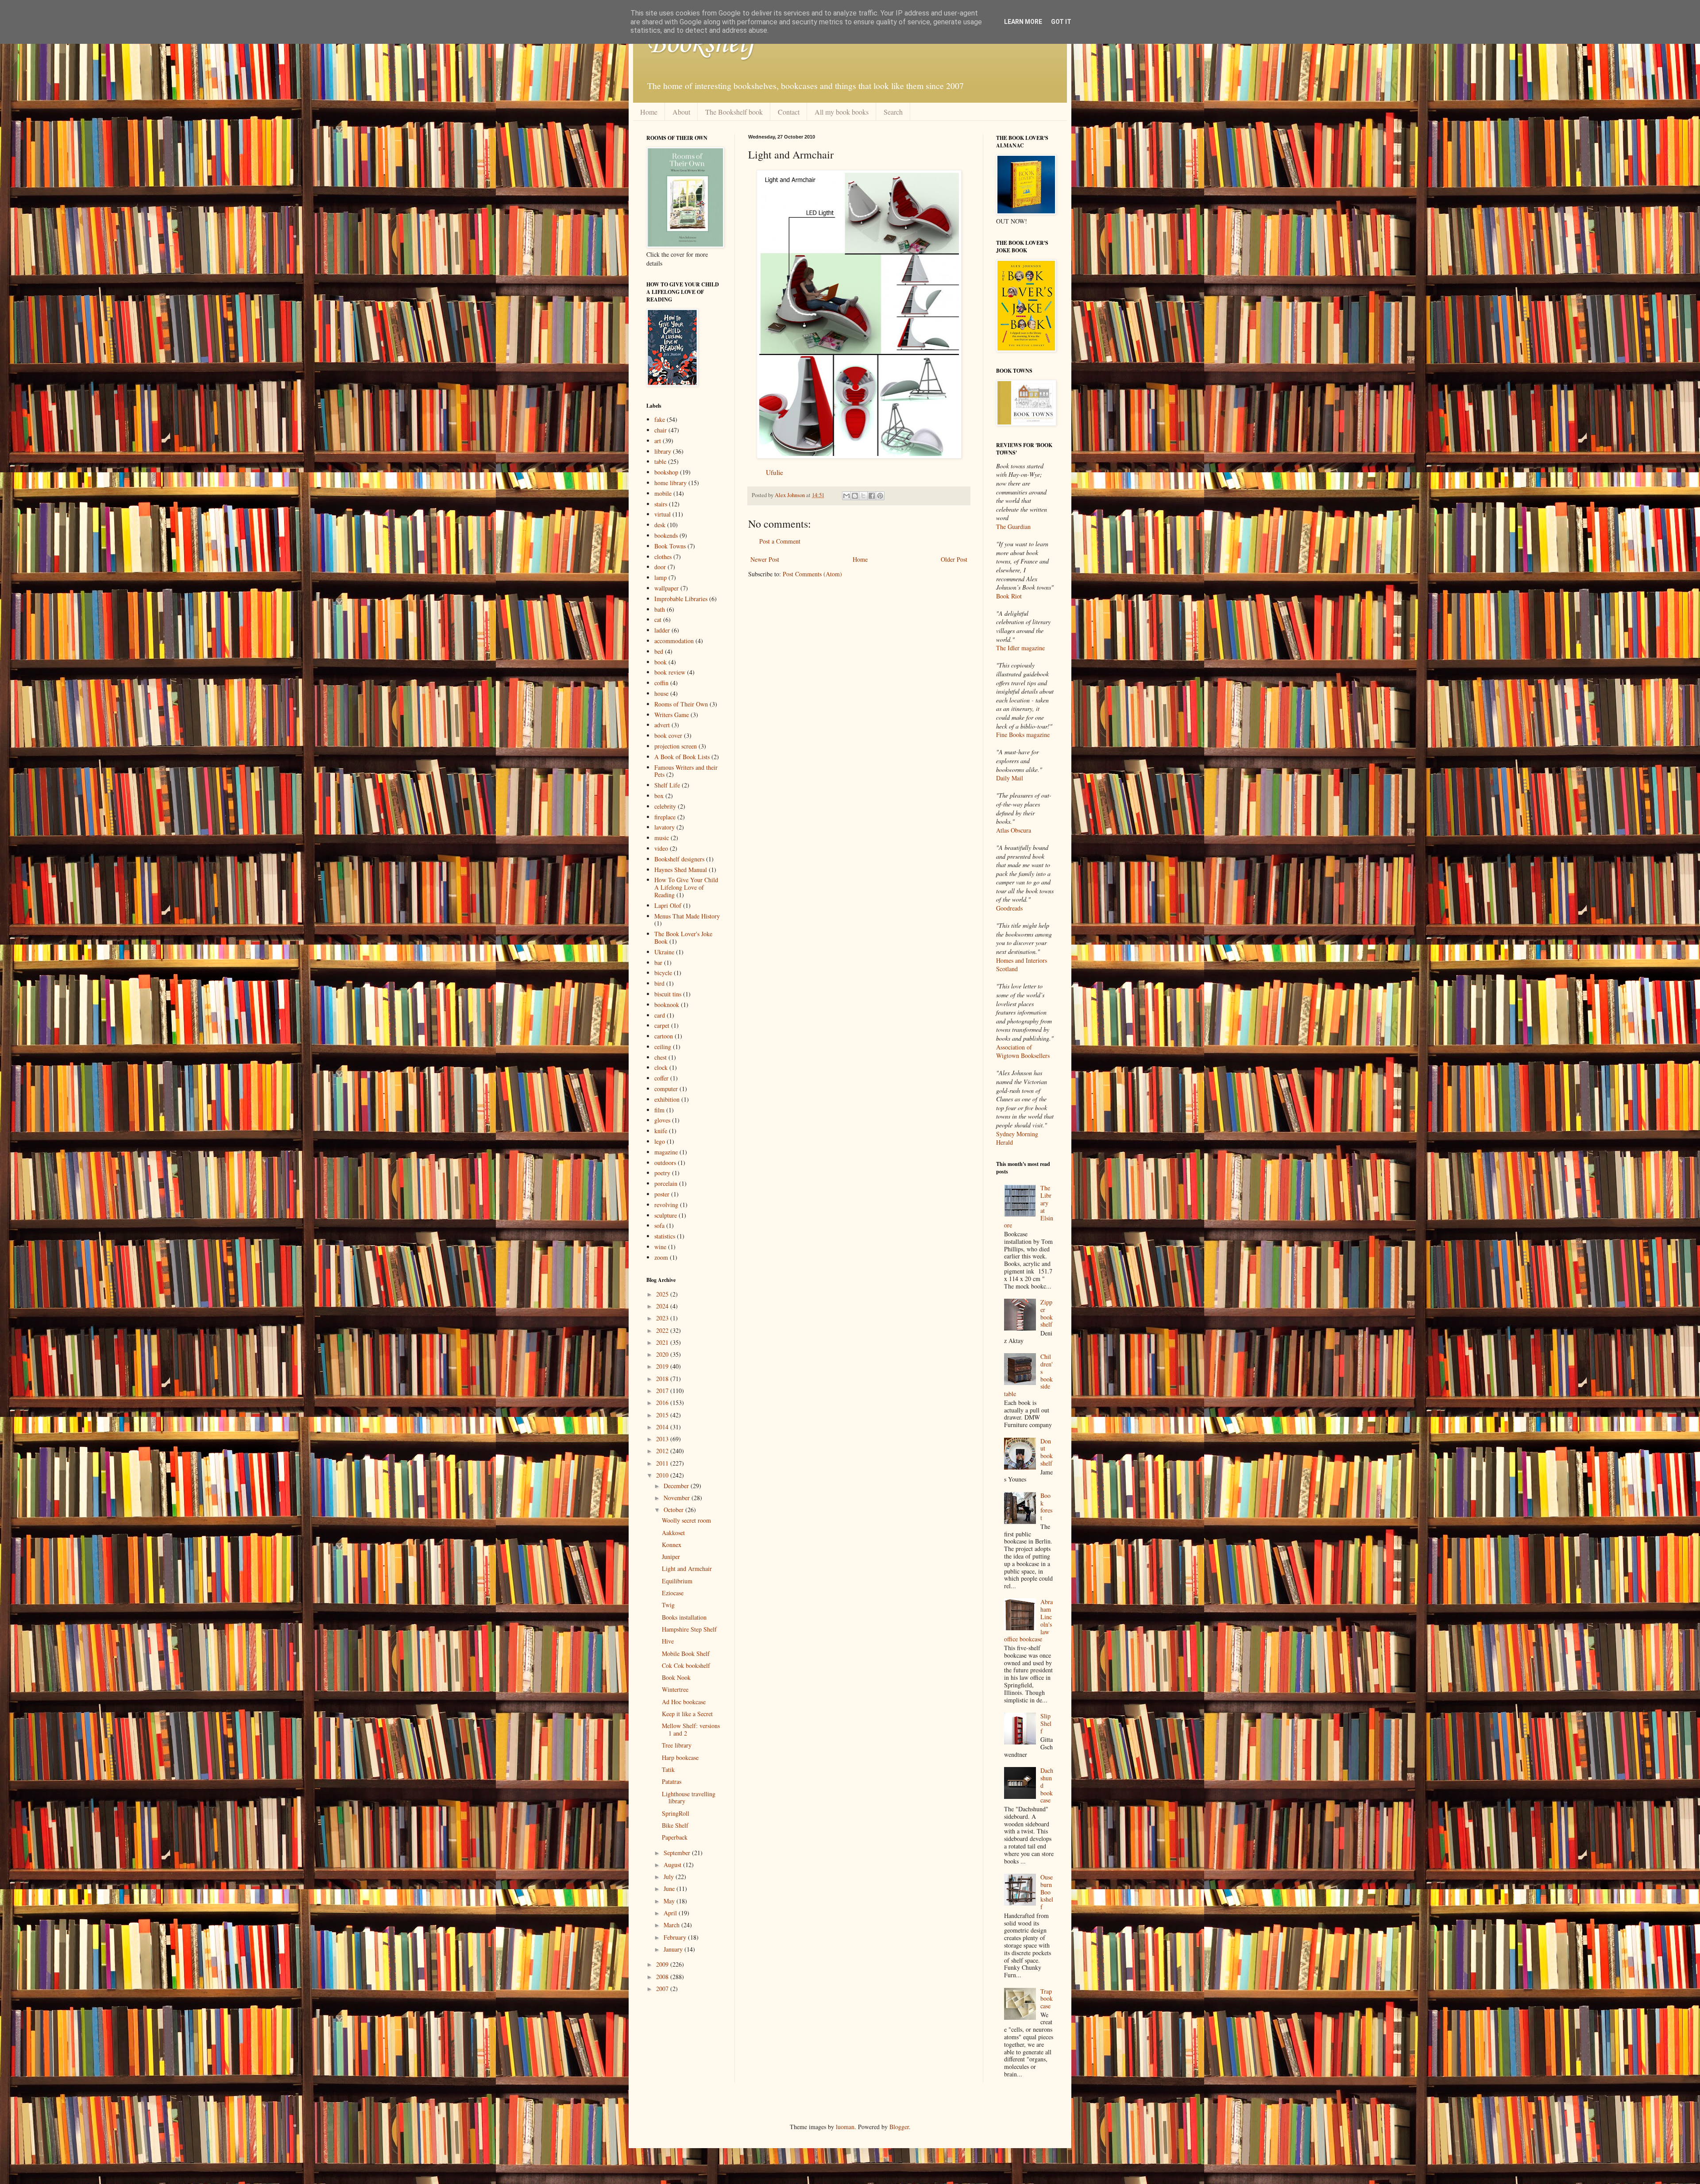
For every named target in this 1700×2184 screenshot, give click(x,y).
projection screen (676, 746)
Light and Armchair (687, 1569)
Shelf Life (667, 785)
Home (649, 112)
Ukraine (664, 952)
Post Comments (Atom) (812, 574)
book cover (668, 735)
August (673, 1865)
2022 (663, 1330)
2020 (663, 1354)
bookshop (666, 472)
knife (661, 1131)
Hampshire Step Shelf (689, 1629)
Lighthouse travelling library (689, 1798)
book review (670, 672)
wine (660, 1247)
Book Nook (676, 1677)
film (659, 1110)
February (676, 1937)
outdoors (665, 1163)
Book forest (1046, 1507)
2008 (663, 1977)
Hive (668, 1641)
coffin (661, 683)
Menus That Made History (687, 916)
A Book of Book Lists (682, 757)
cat (658, 619)
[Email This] (846, 496)
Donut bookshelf (1047, 1452)
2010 (663, 1475)
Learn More (1023, 22)
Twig (668, 1605)
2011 (663, 1463)
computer (666, 1089)
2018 (663, 1379)
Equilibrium (677, 1581)
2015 (663, 1415)
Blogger (899, 2127)
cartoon (664, 1036)
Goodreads (1009, 908)
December (677, 1486)
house (661, 693)
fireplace (665, 817)
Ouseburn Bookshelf (1047, 1892)
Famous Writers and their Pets (686, 771)
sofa (659, 1225)
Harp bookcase (680, 1758)
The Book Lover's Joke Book (683, 938)
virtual (663, 514)
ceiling (663, 1047)
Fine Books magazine (1023, 735)
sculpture (666, 1215)
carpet (662, 1025)
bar (658, 963)
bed (659, 651)
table (660, 461)
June (670, 1889)
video (661, 848)
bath (660, 609)
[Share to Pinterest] (880, 496)
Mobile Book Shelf (686, 1653)
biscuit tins (668, 994)
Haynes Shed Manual (681, 870)
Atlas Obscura (1014, 830)
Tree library (677, 1745)
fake (660, 419)
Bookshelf (701, 44)
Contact (789, 112)
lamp (661, 577)
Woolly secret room (686, 1520)
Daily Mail (1010, 778)
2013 (663, 1439)
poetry (662, 1173)
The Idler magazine (1020, 648)
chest (661, 1057)
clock (661, 1067)
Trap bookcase (1047, 1999)
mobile (663, 493)
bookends (666, 535)
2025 (663, 1294)
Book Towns (670, 546)
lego (660, 1141)
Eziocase (673, 1593)
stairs (661, 504)
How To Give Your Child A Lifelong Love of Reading (686, 887)
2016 (663, 1403)
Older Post (954, 559)
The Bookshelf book (734, 112)
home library (670, 483)
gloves (662, 1120)
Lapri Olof (668, 905)
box (659, 796)
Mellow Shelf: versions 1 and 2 (691, 1729)
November (678, 1498)
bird (659, 983)
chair (661, 430)
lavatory (665, 827)
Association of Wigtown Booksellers (1023, 1051)
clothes (663, 557)
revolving (666, 1205)
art (658, 441)
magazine (666, 1152)
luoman (845, 2127)
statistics (665, 1236)
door (660, 567)
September (678, 1853)
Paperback (675, 1837)
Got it (1061, 22)
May (670, 1901)
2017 (663, 1391)
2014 (663, 1427)
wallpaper (666, 588)
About (681, 112)
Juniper (671, 1557)
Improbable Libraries (681, 599)
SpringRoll (676, 1813)
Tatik (668, 1769)
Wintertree (675, 1689)
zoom (661, 1257)
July (670, 1877)
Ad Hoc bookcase (684, 1702)
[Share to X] (863, 496)
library (663, 451)
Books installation (684, 1617)
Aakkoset (673, 1533)
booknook (667, 1005)
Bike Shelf (675, 1825)
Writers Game (672, 715)
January (674, 1949)
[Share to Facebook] (872, 496)
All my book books (842, 112)
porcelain (666, 1183)
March (672, 1925)
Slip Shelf (1046, 1723)
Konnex (672, 1545)
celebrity (665, 806)
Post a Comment (780, 541)
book (661, 662)
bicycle (663, 973)
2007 (663, 1989)
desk (660, 525)
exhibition (667, 1099)
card (660, 1015)
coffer (661, 1078)
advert (662, 725)
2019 (663, 1366)
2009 (663, 1964)
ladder (662, 630)
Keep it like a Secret (687, 1714)
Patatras (672, 1781)
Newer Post (765, 559)
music (662, 838)
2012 (663, 1451)
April (671, 1913)
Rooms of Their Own (681, 704)
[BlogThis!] (855, 496)
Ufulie (775, 472)
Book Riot (1009, 596)
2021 (663, 1342)
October (674, 1510)
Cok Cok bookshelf (686, 1665)
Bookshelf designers (679, 859)
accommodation (674, 641)
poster (662, 1194)
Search (893, 112)
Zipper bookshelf (1047, 1313)
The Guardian (1013, 527)
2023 (663, 1318)
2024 (663, 1306)
